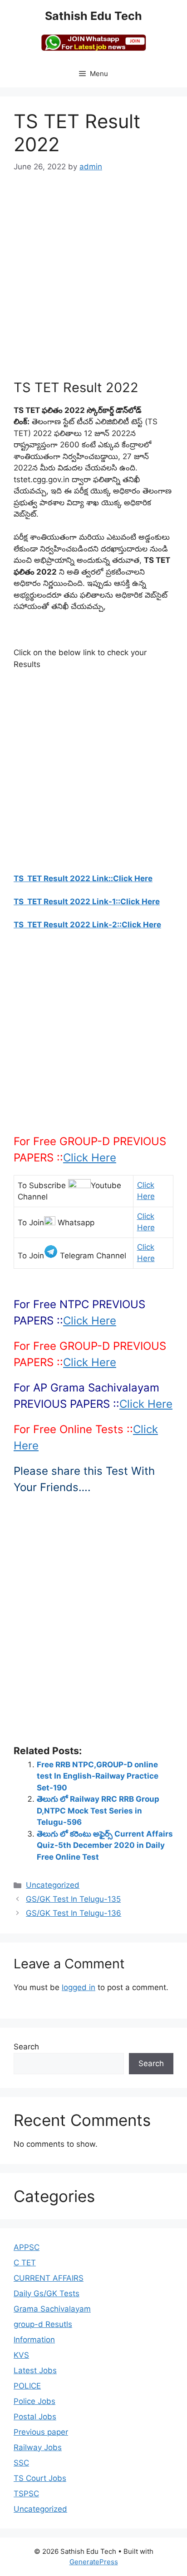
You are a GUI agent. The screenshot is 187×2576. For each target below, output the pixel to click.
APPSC (27, 2247)
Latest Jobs (35, 2370)
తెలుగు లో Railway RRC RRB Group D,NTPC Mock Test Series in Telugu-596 (98, 1811)
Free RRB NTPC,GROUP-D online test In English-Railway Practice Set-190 (98, 1776)
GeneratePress (94, 2562)
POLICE (27, 2386)
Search (26, 2047)
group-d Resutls (43, 2324)
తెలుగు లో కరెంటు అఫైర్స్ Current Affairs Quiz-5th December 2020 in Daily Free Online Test (105, 1845)
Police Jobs (34, 2401)
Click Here (90, 1158)
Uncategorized (53, 1885)
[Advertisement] (93, 282)
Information (34, 2340)
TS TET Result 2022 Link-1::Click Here (87, 902)
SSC (21, 2463)
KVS (21, 2355)
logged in (79, 1987)
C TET (25, 2263)
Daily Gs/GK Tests (47, 2293)
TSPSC (26, 2494)
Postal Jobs (35, 2417)
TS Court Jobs (40, 2478)
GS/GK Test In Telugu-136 (74, 1913)
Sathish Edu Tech (93, 16)
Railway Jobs (38, 2447)
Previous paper (41, 2432)
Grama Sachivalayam (52, 2309)
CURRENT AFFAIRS (49, 2278)
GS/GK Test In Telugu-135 (73, 1899)
